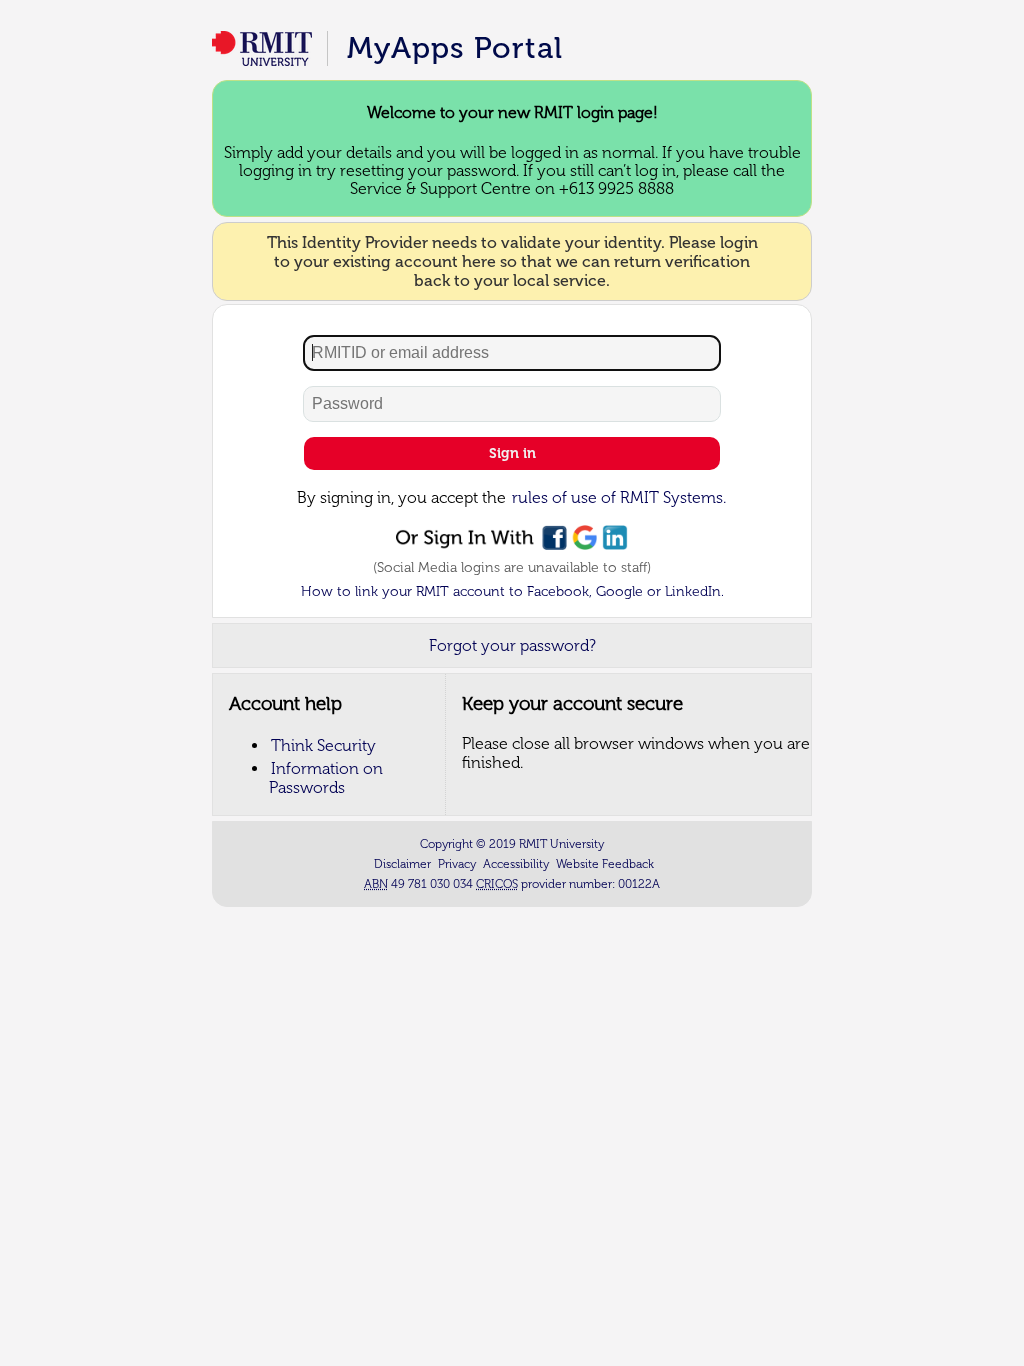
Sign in (512, 453)
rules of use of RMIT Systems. (619, 497)
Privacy (457, 864)
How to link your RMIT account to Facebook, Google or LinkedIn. (512, 591)
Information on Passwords (326, 778)
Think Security (323, 745)
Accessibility (516, 864)
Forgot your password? (512, 645)
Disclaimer (402, 864)
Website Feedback (605, 864)
